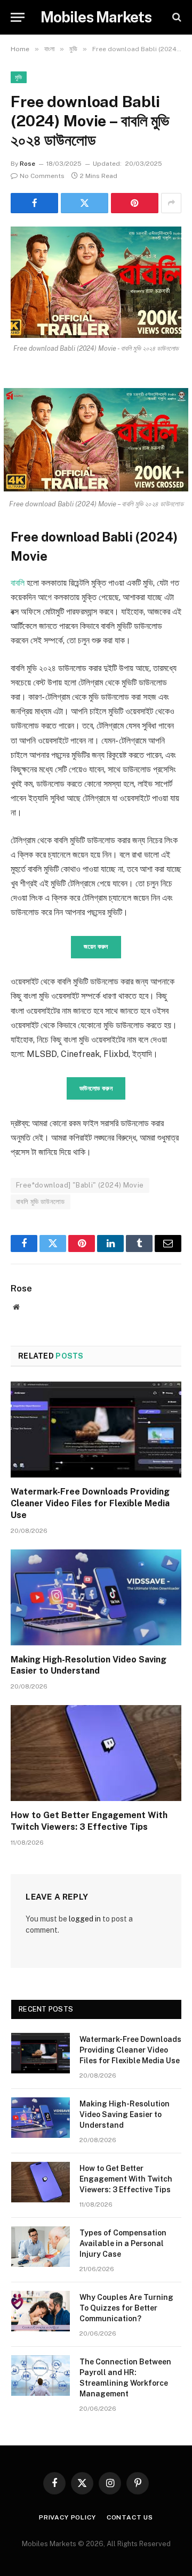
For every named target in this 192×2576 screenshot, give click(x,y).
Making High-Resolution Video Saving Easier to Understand (125, 2114)
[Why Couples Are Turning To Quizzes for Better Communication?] (41, 2311)
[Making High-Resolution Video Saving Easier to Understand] (96, 1597)
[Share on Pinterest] (135, 203)
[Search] (176, 17)
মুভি (19, 77)
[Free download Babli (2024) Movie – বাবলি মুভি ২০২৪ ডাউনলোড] (96, 282)
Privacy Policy (67, 2517)
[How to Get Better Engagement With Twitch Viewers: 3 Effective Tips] (96, 1753)
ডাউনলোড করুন (96, 1088)
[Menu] (18, 17)
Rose (27, 164)
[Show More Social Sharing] (171, 203)
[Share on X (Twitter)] (85, 203)
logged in (85, 1919)
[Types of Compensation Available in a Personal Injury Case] (41, 2247)
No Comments (42, 176)
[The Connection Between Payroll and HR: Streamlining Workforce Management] (41, 2376)
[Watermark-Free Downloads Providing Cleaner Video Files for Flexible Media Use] (96, 1430)
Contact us (130, 2517)
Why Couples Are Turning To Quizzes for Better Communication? (126, 2308)
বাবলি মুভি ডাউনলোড (41, 1202)
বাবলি (18, 583)
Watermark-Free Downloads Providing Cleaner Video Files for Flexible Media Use (90, 1503)
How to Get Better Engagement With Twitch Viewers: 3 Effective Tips (126, 2179)
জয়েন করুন (96, 947)
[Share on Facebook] (34, 203)
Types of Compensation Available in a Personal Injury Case (123, 2243)
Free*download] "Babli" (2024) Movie (80, 1185)
